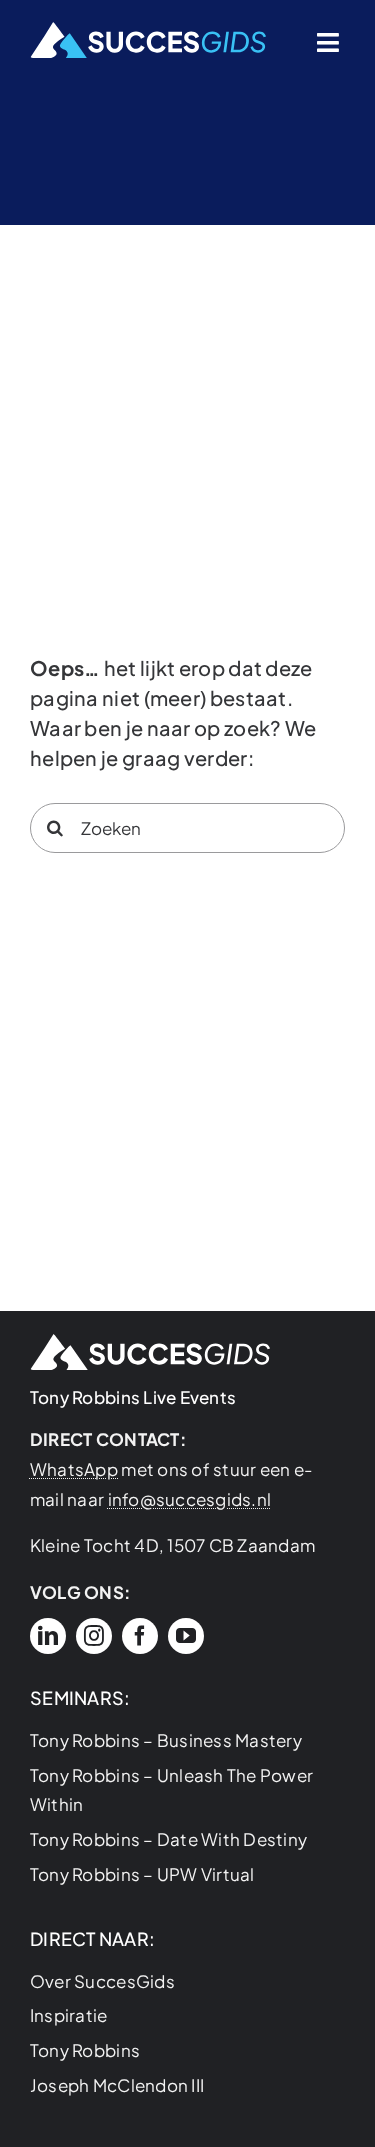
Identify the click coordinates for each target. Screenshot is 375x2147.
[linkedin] (48, 1636)
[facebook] (140, 1636)
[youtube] (186, 1636)
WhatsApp (74, 1469)
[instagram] (94, 1636)
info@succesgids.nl (190, 1499)
